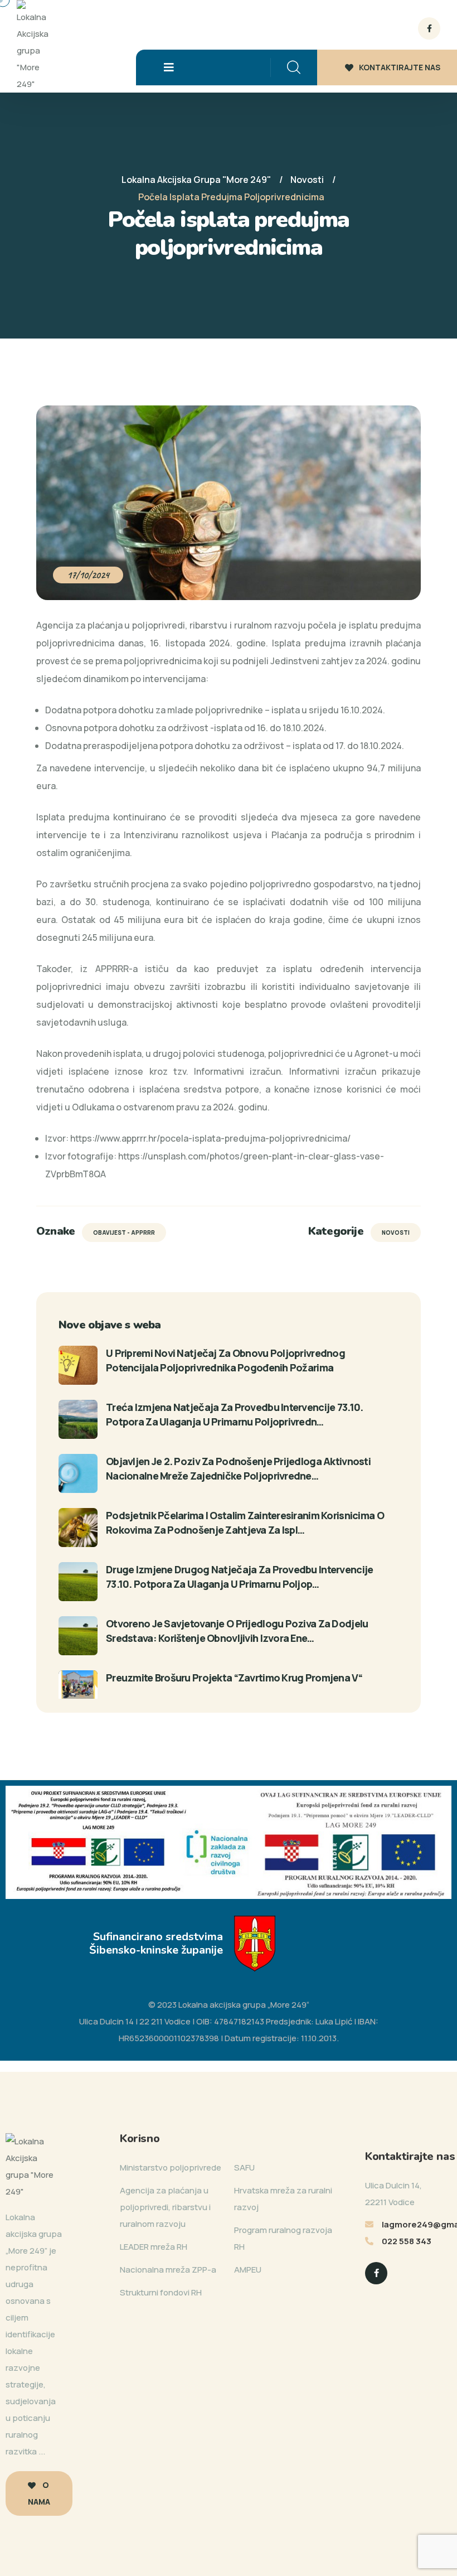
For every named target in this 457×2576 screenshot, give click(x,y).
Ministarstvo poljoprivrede (171, 2167)
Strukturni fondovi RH (161, 2292)
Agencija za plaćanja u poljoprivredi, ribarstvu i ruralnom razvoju (165, 2207)
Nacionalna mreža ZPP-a (168, 2270)
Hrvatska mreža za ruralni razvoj (283, 2199)
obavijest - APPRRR (124, 1233)
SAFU (244, 2167)
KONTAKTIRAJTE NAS (400, 67)
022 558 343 (407, 2241)
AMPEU (248, 2270)
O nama (39, 2493)
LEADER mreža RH (154, 2247)
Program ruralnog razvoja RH (283, 2238)
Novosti (396, 1233)
